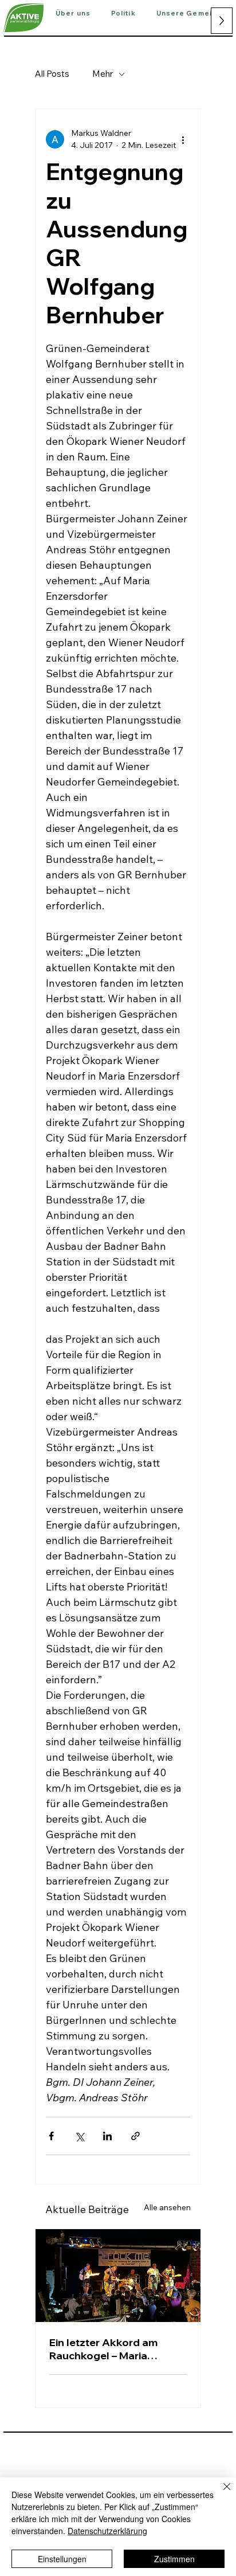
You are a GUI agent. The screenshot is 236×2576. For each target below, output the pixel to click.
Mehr (103, 74)
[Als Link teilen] (135, 2136)
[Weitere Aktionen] (183, 139)
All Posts (52, 74)
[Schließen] (220, 2493)
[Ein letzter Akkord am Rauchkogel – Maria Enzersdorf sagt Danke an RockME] (118, 2276)
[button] (73, 14)
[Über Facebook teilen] (51, 2136)
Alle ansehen (167, 2207)
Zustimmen (174, 2559)
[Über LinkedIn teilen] (107, 2136)
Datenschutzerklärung (107, 2531)
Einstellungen (62, 2559)
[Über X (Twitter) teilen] (79, 2136)
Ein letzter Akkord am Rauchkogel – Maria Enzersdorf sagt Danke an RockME (115, 2349)
